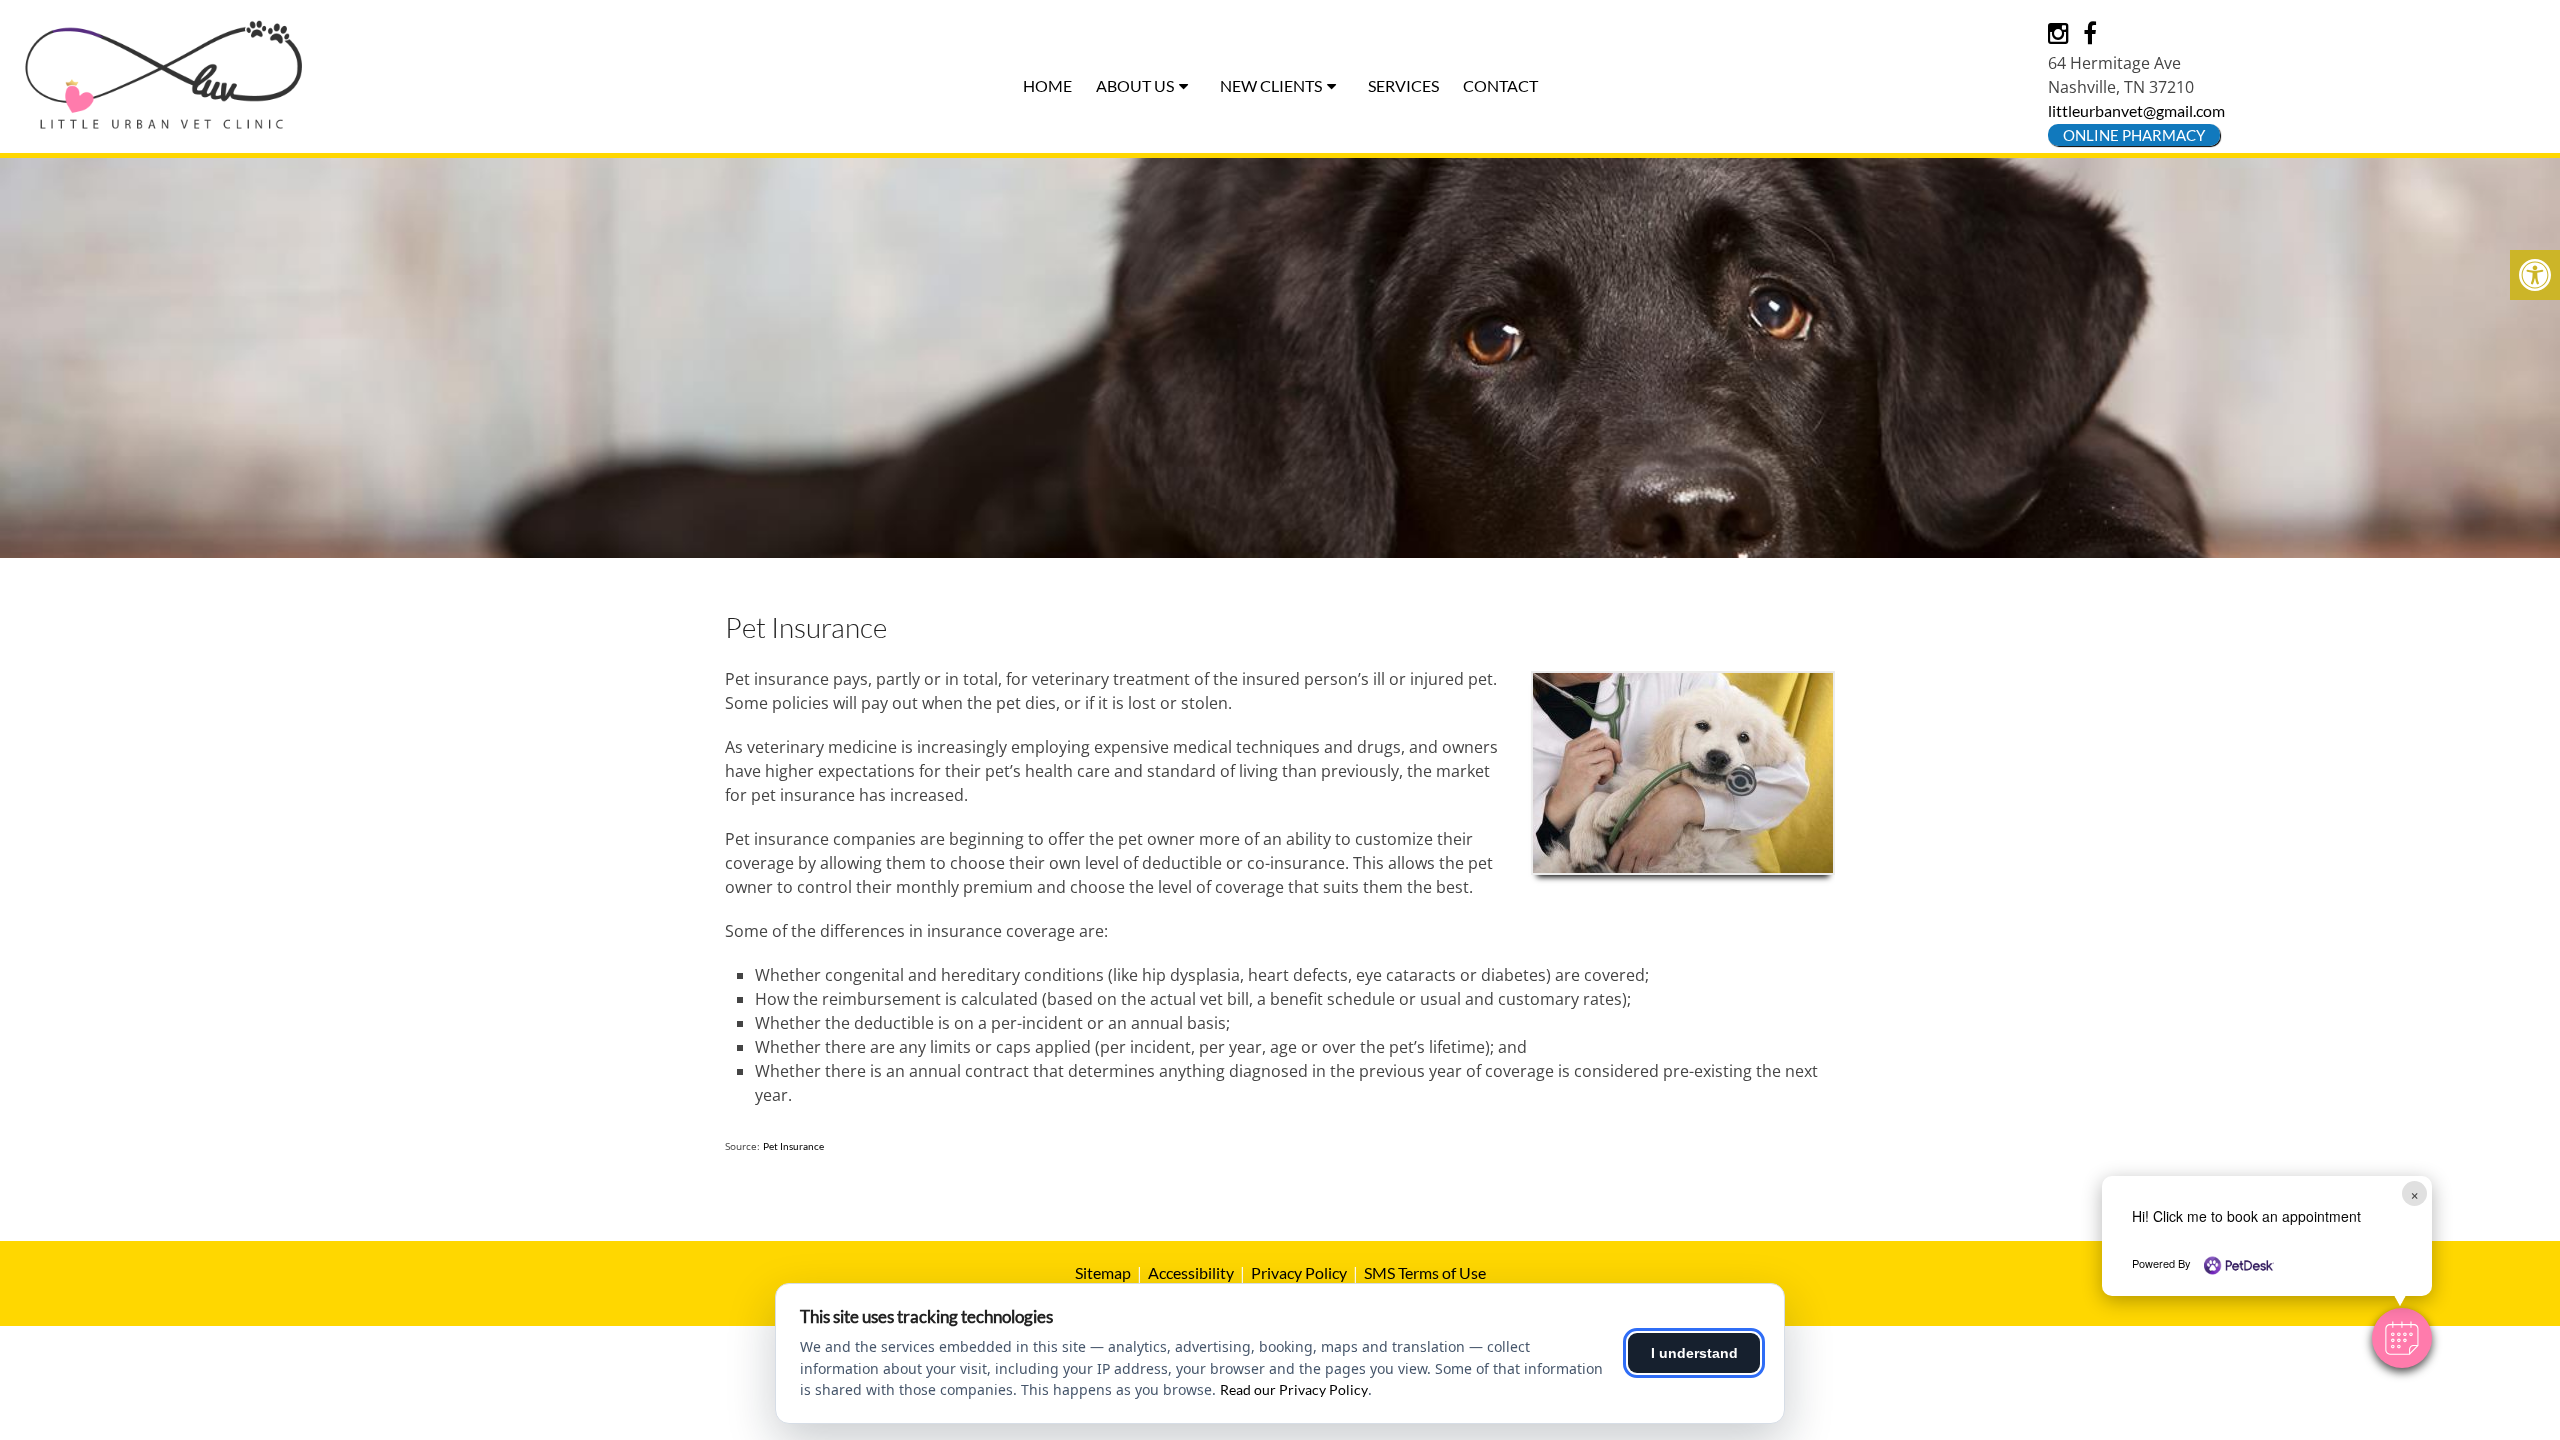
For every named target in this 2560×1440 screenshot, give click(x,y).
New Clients (1271, 85)
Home (1047, 85)
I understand (1694, 1353)
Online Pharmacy (2134, 135)
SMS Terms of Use (1425, 1272)
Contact (1500, 85)
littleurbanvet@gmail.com (2136, 110)
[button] (2402, 1338)
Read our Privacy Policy (1294, 1389)
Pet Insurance (793, 1146)
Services (1403, 85)
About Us (1135, 85)
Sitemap (1103, 1272)
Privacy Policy (1299, 1272)
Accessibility (1191, 1272)
